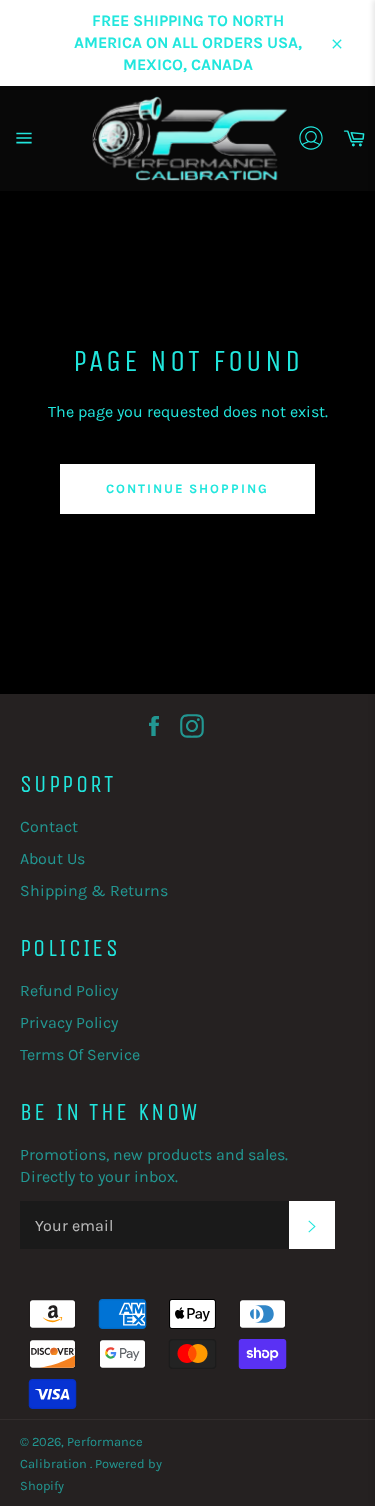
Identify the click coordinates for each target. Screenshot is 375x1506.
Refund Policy (69, 990)
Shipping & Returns (94, 890)
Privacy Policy (69, 1022)
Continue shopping (187, 488)
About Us (52, 858)
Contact (49, 826)
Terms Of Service (80, 1054)
